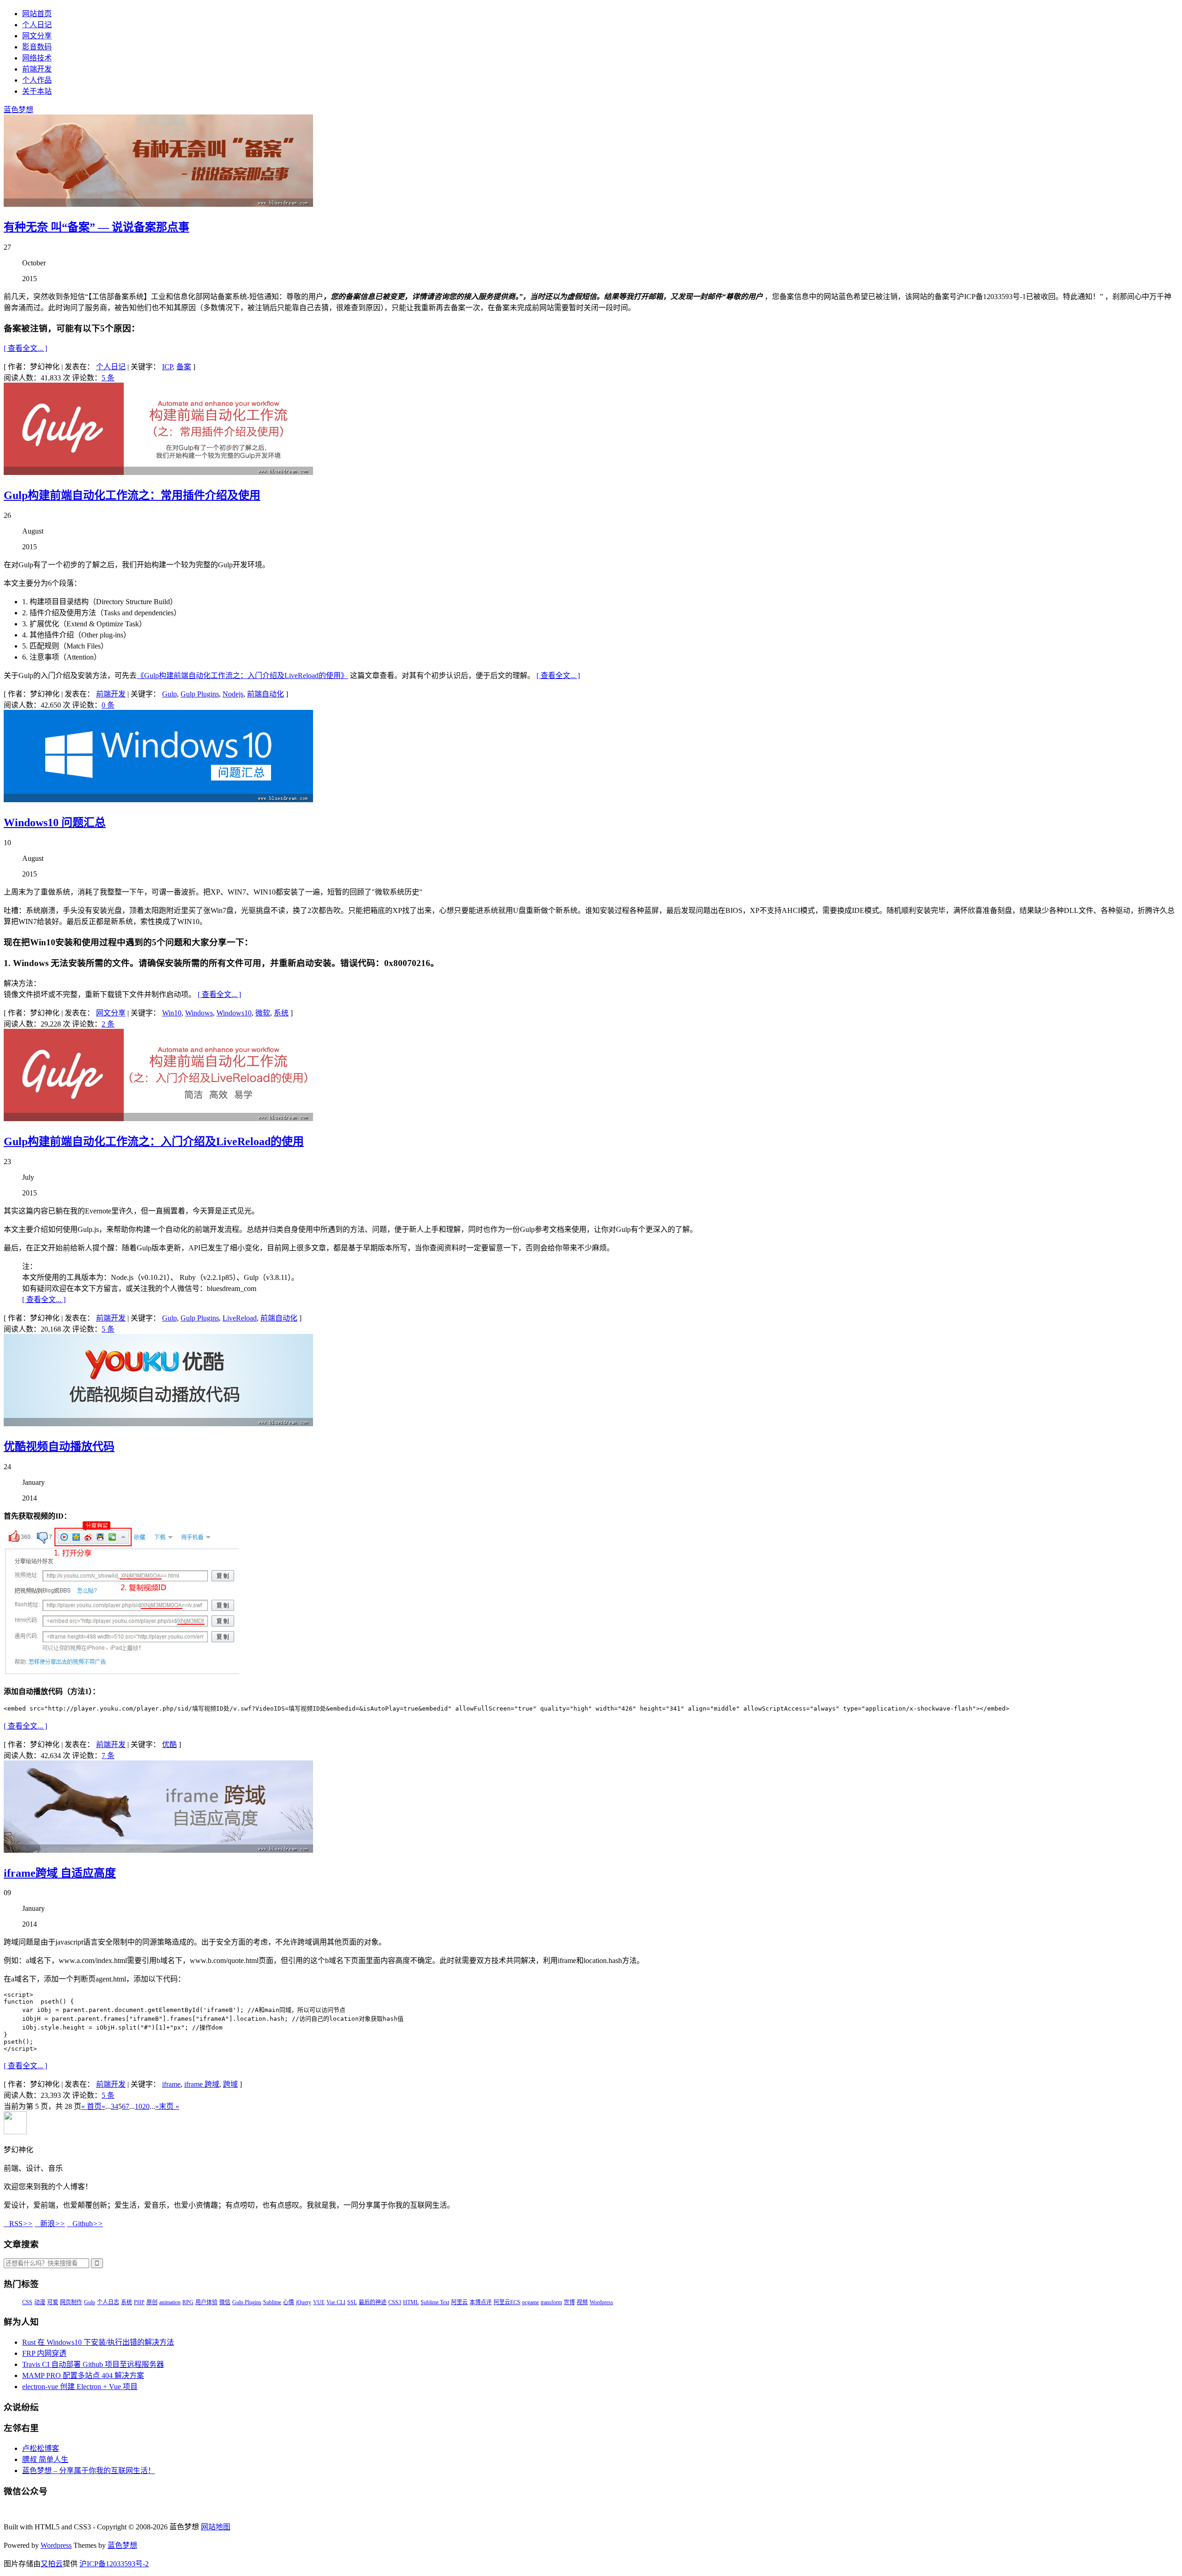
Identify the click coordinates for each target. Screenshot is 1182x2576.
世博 (569, 2302)
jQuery (304, 2302)
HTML (411, 2302)
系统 (281, 1013)
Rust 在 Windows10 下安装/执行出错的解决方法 (98, 2342)
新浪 (50, 2224)
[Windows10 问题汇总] (158, 800)
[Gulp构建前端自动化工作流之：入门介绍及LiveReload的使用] (158, 1119)
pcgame (531, 2302)
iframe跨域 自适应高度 (60, 1873)
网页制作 (71, 2302)
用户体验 (206, 2302)
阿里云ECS (507, 2302)
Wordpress (601, 2302)
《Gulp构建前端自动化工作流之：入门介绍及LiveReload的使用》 (242, 676)
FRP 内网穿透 (44, 2353)
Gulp (169, 694)
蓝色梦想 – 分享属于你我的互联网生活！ (89, 2471)
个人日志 (108, 2302)
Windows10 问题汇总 (55, 823)
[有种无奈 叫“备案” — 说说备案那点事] (158, 204)
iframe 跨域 (202, 2084)
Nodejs (233, 694)
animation (170, 2302)
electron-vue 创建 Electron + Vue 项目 (80, 2387)
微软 (263, 1013)
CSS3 (395, 2302)
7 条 (108, 1756)
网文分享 (37, 36)
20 (146, 2106)
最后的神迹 (373, 2302)
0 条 (108, 705)
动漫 (40, 2302)
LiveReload (240, 1318)
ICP (167, 367)
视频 (582, 2302)
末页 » (169, 2106)
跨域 (230, 2084)
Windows (199, 1013)
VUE (319, 2302)
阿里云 (459, 2302)
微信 (225, 2302)
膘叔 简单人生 (45, 2459)
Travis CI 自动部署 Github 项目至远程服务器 (93, 2364)
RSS (18, 2224)
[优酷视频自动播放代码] (158, 1424)
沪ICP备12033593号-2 (114, 2564)
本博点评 (481, 2302)
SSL (352, 2302)
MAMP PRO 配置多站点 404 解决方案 (83, 2375)
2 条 (108, 1024)
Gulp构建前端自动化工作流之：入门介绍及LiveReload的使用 (154, 1141)
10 (139, 2106)
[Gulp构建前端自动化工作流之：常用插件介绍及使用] (158, 472)
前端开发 (37, 69)
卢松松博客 (41, 2448)
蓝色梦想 (18, 110)
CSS (27, 2302)
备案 (184, 367)
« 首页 (91, 2106)
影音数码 (37, 47)
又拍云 (52, 2564)
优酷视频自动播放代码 (59, 1447)
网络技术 (37, 58)
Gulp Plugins (200, 694)
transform (551, 2302)
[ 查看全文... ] (25, 348)
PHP (139, 2302)
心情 (289, 2302)
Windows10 (234, 1013)
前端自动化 (265, 694)
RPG (188, 2302)
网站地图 (216, 2527)
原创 (152, 2302)
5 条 (108, 378)
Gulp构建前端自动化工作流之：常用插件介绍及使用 (132, 495)
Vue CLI (336, 2302)
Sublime (272, 2302)
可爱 (53, 2302)
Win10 (172, 1013)
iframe (171, 2084)
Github (85, 2224)
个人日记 (37, 25)
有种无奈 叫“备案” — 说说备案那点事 (96, 227)
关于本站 (37, 91)
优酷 (169, 1744)
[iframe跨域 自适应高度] (158, 1850)
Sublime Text (435, 2302)
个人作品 (37, 80)
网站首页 (37, 14)
